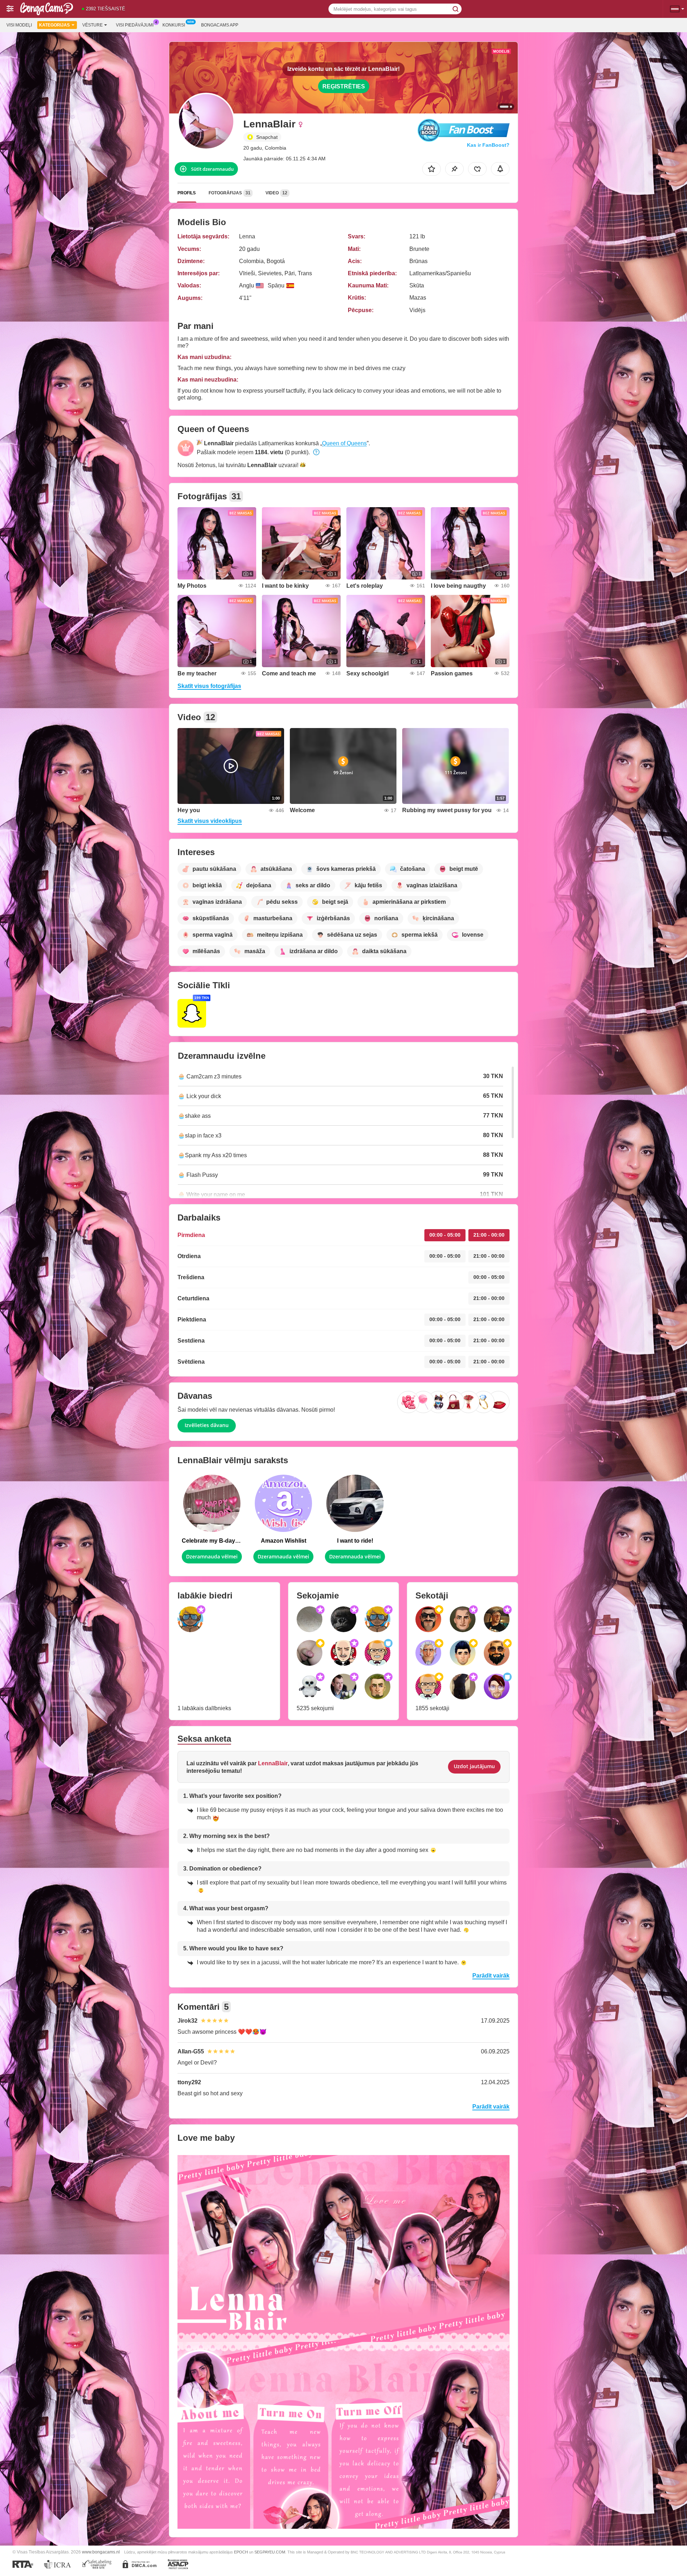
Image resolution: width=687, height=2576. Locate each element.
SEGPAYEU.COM (270, 2552)
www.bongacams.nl (101, 2552)
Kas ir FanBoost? (488, 145)
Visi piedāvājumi (135, 25)
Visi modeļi (19, 25)
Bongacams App (220, 25)
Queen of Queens (344, 443)
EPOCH (241, 2552)
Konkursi (174, 25)
